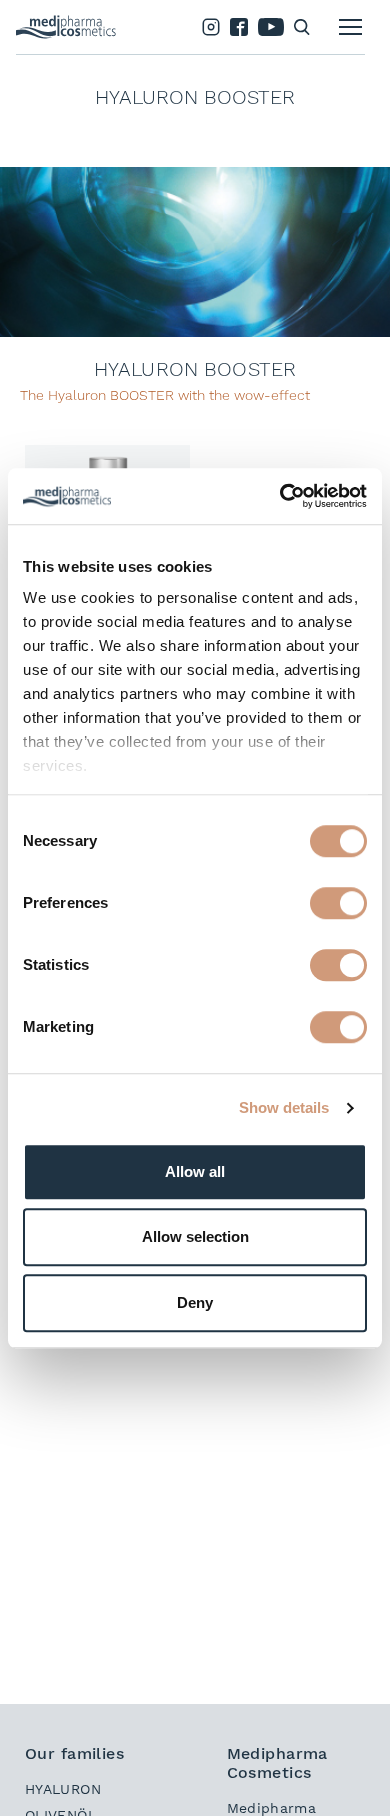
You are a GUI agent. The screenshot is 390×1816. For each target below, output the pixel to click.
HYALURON (63, 1789)
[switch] (338, 903)
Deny (195, 1302)
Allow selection (195, 1236)
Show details (284, 1107)
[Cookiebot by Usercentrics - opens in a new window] (280, 496)
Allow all (195, 1171)
